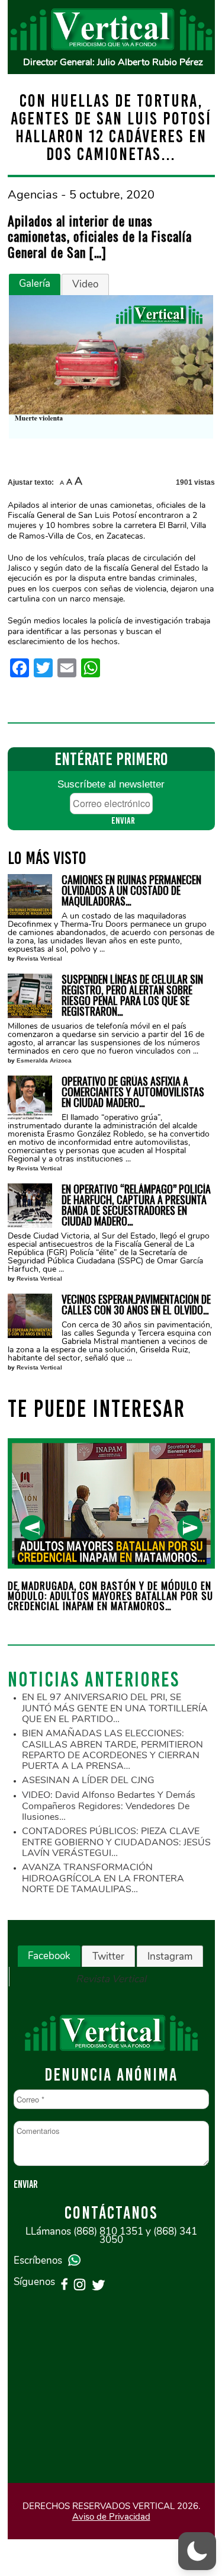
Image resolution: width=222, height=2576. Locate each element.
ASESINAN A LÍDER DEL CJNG (88, 1780)
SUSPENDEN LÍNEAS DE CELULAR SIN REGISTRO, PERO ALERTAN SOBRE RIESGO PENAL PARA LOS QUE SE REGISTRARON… (132, 995)
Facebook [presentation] (49, 1956)
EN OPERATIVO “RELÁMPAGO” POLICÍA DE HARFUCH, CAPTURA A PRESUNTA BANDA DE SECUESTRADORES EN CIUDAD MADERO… (136, 1205)
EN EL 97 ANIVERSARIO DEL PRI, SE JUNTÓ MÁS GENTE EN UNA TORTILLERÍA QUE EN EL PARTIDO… (115, 1708)
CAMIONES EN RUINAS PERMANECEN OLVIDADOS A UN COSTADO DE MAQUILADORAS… (131, 890)
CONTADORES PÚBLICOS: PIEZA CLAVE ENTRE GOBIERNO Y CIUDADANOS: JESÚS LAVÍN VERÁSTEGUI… (116, 1842)
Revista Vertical (39, 959)
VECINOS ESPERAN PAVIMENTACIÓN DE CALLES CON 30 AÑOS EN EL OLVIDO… (136, 1304)
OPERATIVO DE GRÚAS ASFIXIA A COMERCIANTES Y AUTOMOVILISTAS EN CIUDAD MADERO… (133, 1092)
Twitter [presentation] (108, 1956)
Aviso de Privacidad (111, 2517)
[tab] (35, 284)
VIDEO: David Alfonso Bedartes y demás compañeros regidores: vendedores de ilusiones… (109, 1806)
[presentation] (32, 1528)
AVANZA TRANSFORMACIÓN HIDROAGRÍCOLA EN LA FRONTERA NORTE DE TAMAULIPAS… (103, 1878)
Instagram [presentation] (170, 1956)
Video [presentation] (85, 284)
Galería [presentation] (35, 284)
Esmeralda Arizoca (44, 1060)
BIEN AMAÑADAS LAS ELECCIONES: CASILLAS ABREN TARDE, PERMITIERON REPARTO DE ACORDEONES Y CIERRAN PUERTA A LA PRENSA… (112, 1750)
